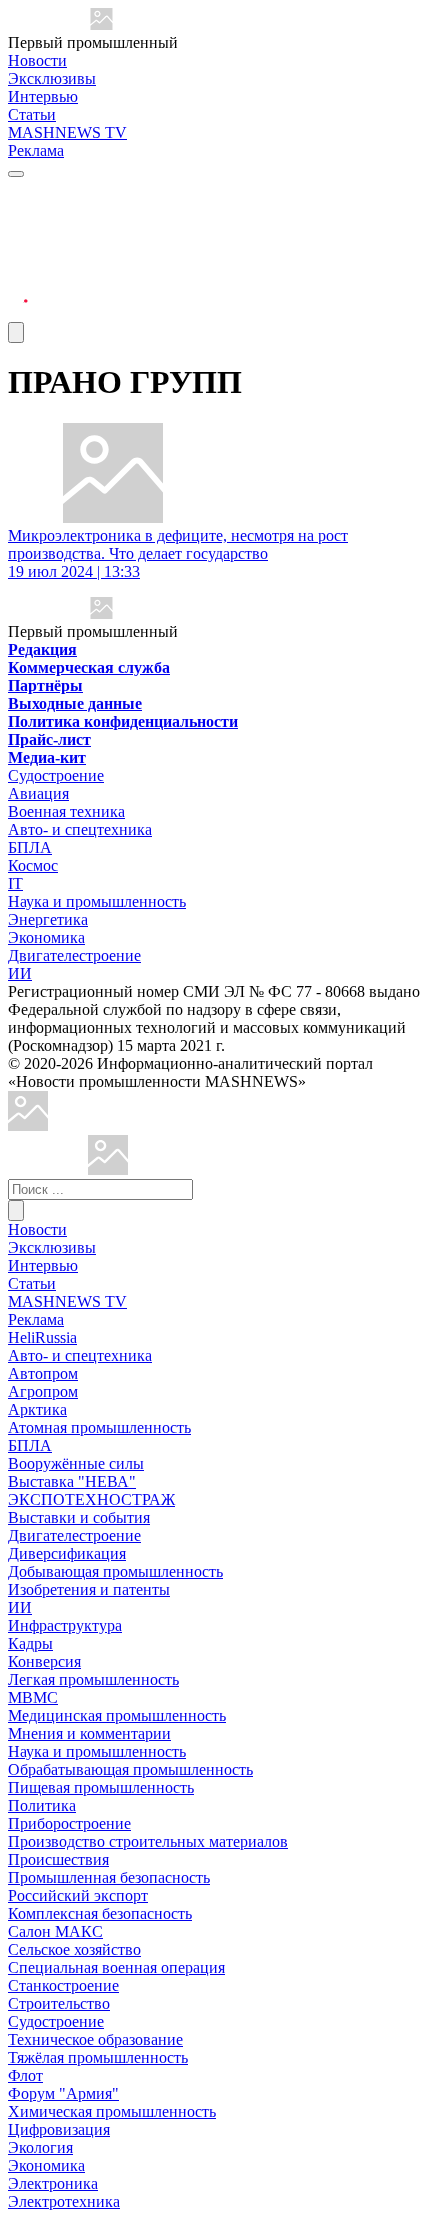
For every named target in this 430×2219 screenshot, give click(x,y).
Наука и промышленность (97, 901)
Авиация (38, 793)
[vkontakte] (18, 264)
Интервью (43, 96)
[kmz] (108, 1169)
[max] (18, 216)
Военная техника (66, 811)
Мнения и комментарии (89, 1733)
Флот (25, 2075)
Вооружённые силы (76, 1463)
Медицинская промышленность (117, 1715)
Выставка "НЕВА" (72, 1481)
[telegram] (18, 192)
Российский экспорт (78, 1895)
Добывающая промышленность (115, 1571)
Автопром (43, 1373)
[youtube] (18, 240)
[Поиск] (16, 1210)
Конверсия (44, 1661)
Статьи (32, 114)
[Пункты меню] (16, 332)
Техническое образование (95, 2039)
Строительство (59, 2003)
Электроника (53, 2183)
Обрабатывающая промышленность (130, 1769)
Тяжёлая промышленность (98, 2057)
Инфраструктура (65, 1625)
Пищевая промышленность (101, 1787)
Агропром (43, 1391)
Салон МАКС (55, 1931)
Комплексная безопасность (100, 1913)
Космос (33, 865)
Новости (37, 60)
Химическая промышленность (112, 2111)
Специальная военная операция (116, 1967)
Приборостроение (69, 1823)
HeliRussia (42, 1337)
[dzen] (18, 288)
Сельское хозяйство (74, 1949)
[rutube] (18, 312)
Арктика (37, 1409)
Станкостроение (63, 1985)
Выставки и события (79, 1517)
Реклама (36, 150)
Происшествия (58, 1859)
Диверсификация (67, 1553)
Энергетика (48, 919)
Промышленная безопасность (109, 1877)
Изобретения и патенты (89, 1589)
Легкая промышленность (93, 1679)
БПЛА (30, 847)
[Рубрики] (16, 174)
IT (15, 883)
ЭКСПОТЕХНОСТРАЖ (91, 1499)
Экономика (46, 937)
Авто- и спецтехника (80, 829)
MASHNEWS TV (67, 132)
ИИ (20, 973)
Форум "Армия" (63, 2093)
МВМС (33, 1697)
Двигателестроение (74, 955)
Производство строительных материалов (148, 1841)
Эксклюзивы (52, 78)
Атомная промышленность (99, 1427)
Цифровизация (59, 2129)
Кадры (30, 1643)
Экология (40, 2147)
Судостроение (56, 775)
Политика (42, 1805)
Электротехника (64, 2201)
